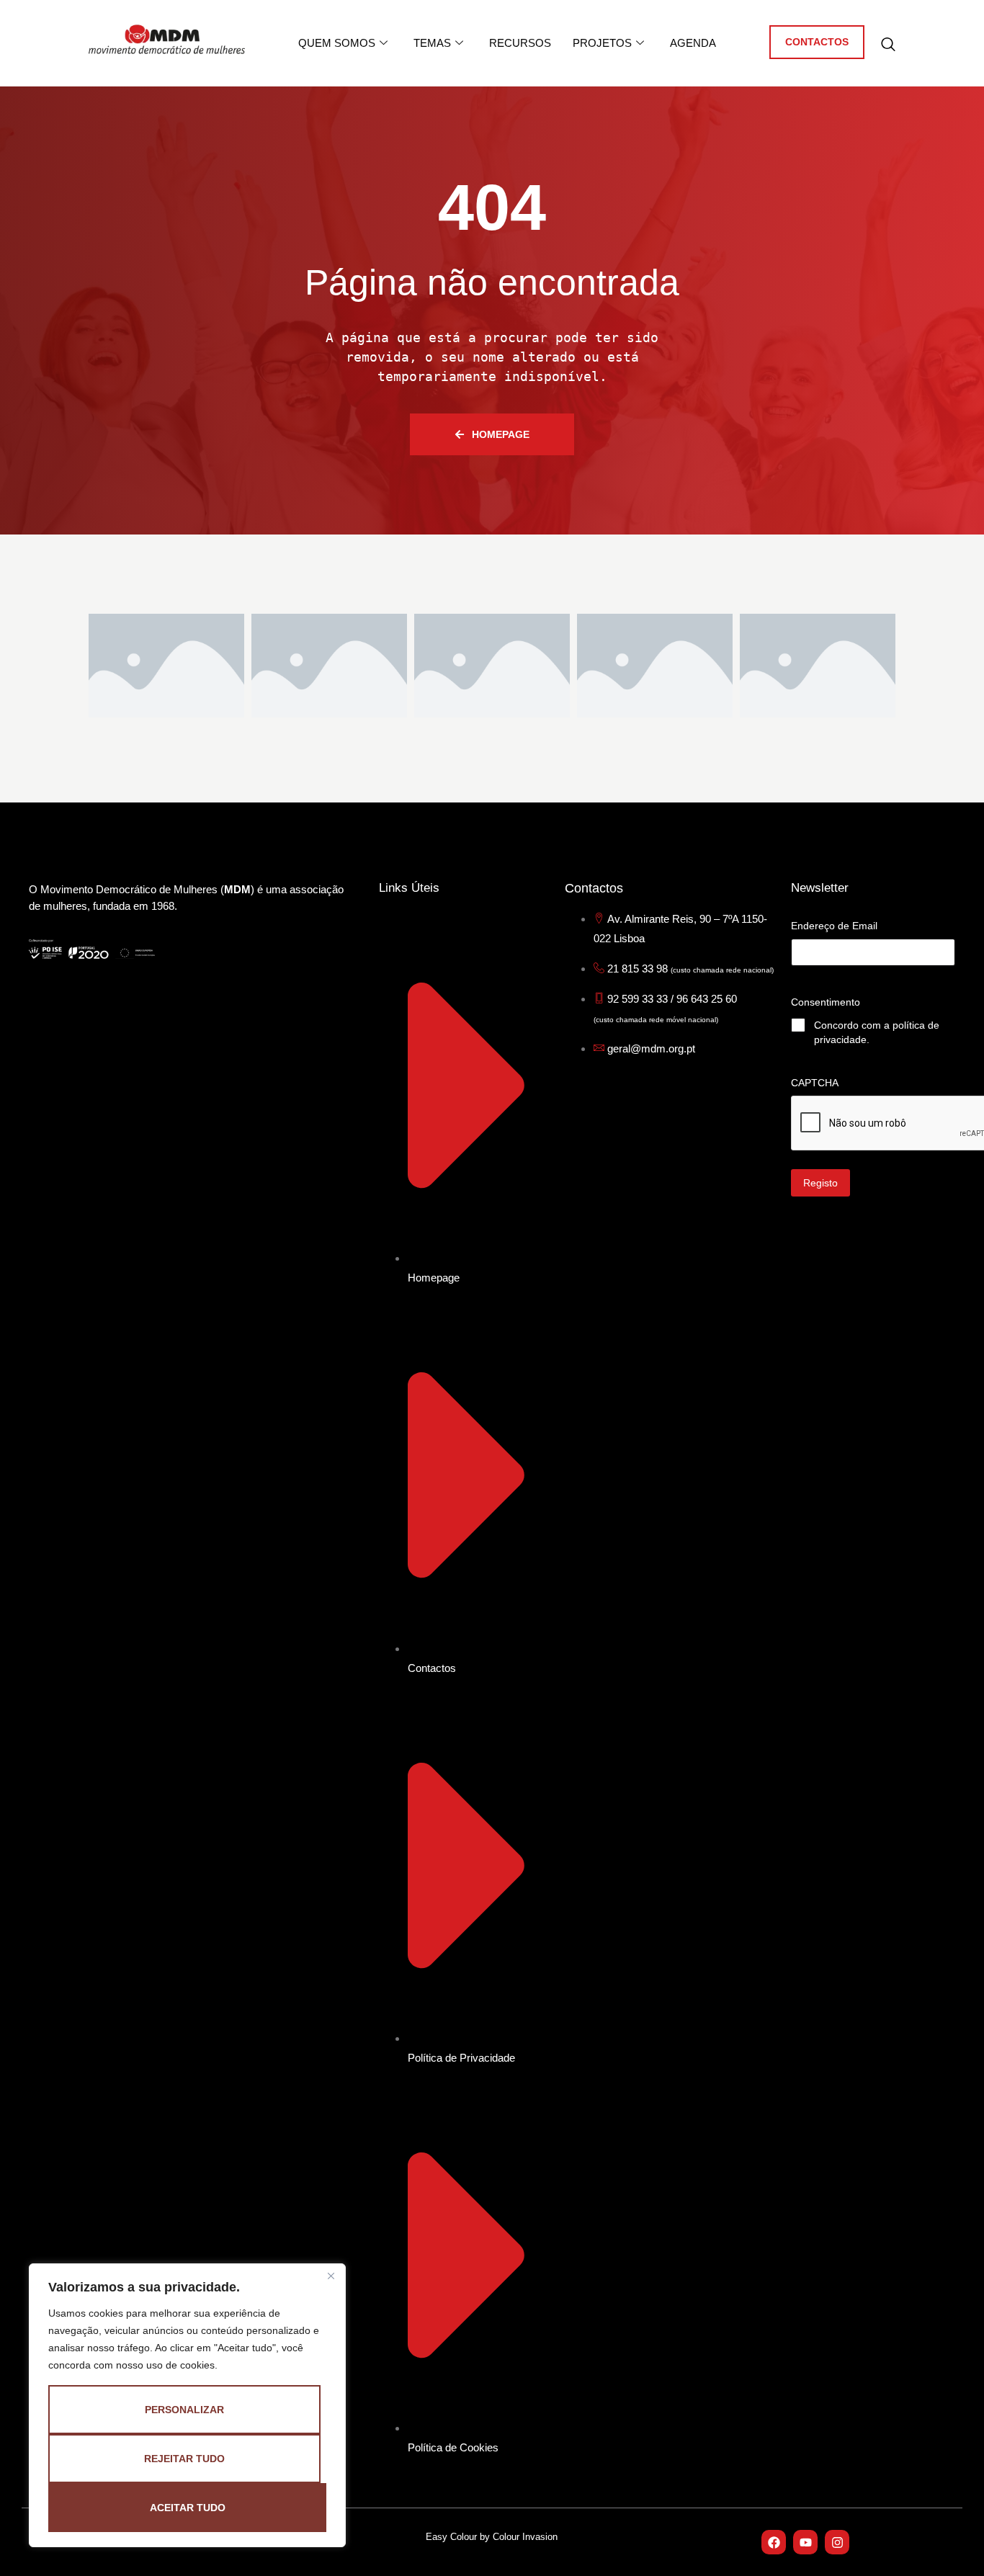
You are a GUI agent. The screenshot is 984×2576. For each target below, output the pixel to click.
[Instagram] (837, 2542)
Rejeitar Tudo (184, 2459)
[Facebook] (774, 2542)
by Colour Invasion (519, 2537)
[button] (888, 45)
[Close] (331, 2276)
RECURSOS (520, 43)
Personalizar (184, 2410)
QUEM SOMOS (337, 43)
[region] (187, 2405)
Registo (820, 1183)
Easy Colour (453, 2537)
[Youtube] (805, 2542)
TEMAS (432, 43)
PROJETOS (602, 43)
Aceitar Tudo (188, 2508)
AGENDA (693, 43)
